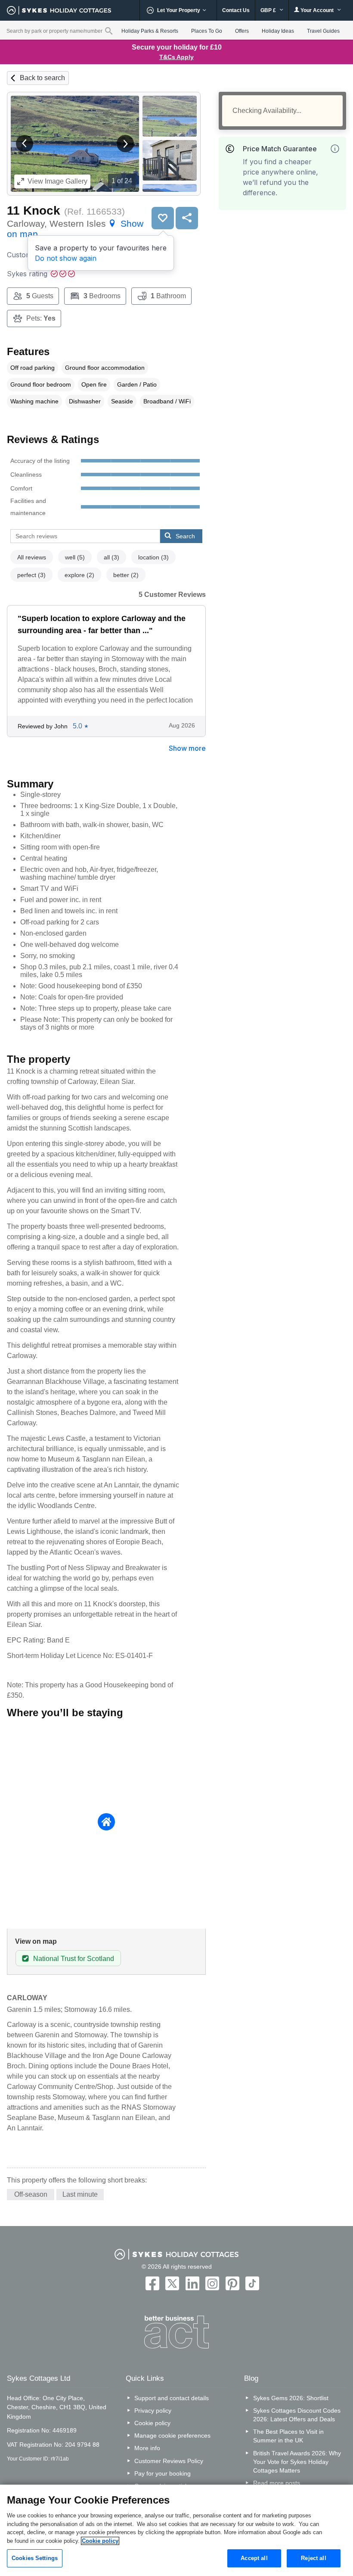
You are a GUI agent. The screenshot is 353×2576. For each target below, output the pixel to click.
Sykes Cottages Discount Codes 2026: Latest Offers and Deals (297, 2415)
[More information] (335, 149)
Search (185, 536)
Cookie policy (152, 2423)
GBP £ (269, 10)
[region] (176, 2530)
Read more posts (277, 2483)
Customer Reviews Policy (169, 2461)
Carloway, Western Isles (75, 229)
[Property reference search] (109, 31)
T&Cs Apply (176, 57)
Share (187, 218)
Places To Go (207, 31)
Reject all (313, 2558)
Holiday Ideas (278, 31)
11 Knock (34, 211)
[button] (25, 144)
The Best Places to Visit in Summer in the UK (288, 2436)
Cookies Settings (35, 2558)
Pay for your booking (163, 2473)
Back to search (42, 78)
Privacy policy (153, 2411)
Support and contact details (172, 2398)
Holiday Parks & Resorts (150, 31)
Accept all (254, 2558)
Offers (242, 31)
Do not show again (66, 258)
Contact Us (236, 10)
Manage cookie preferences (172, 2435)
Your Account (317, 10)
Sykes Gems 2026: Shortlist (291, 2398)
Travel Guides (323, 31)
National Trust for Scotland (74, 1959)
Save (163, 218)
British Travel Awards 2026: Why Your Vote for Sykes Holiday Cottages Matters (297, 2462)
